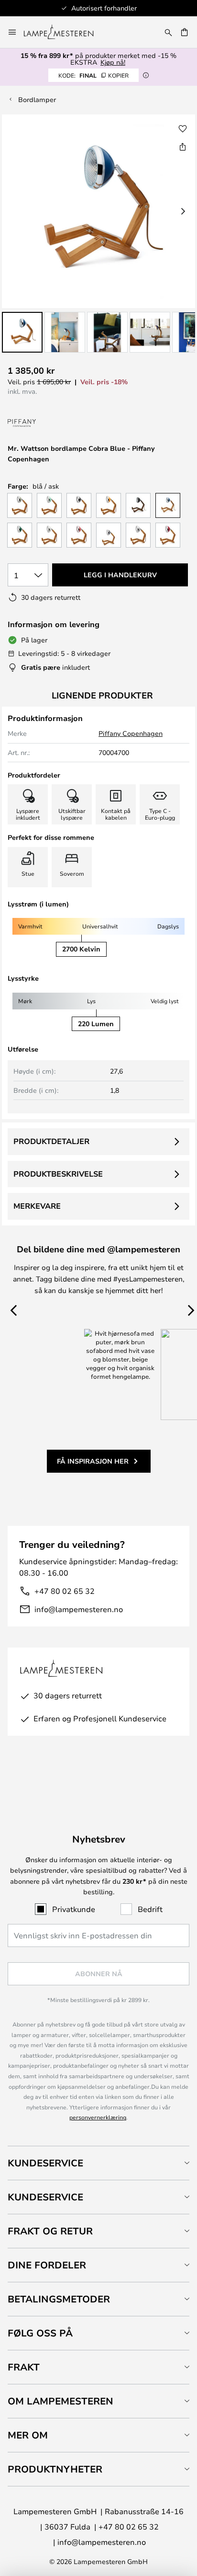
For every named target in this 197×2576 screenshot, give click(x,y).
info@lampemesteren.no (79, 1609)
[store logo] (64, 32)
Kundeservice (45, 2163)
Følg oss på (40, 2333)
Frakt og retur (50, 2231)
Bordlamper (37, 99)
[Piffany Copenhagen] (47, 424)
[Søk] (168, 32)
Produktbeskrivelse (58, 1174)
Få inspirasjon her (93, 1461)
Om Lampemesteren (60, 2401)
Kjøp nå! (113, 62)
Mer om (28, 2435)
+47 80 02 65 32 (65, 1591)
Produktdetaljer (51, 1141)
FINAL (93, 75)
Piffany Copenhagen (131, 733)
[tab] (98, 2163)
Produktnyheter (55, 2469)
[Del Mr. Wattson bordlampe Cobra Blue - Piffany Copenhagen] (183, 147)
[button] (22, 332)
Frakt (24, 2367)
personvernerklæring (98, 2117)
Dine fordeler (47, 2265)
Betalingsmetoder (59, 2299)
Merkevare (37, 1206)
